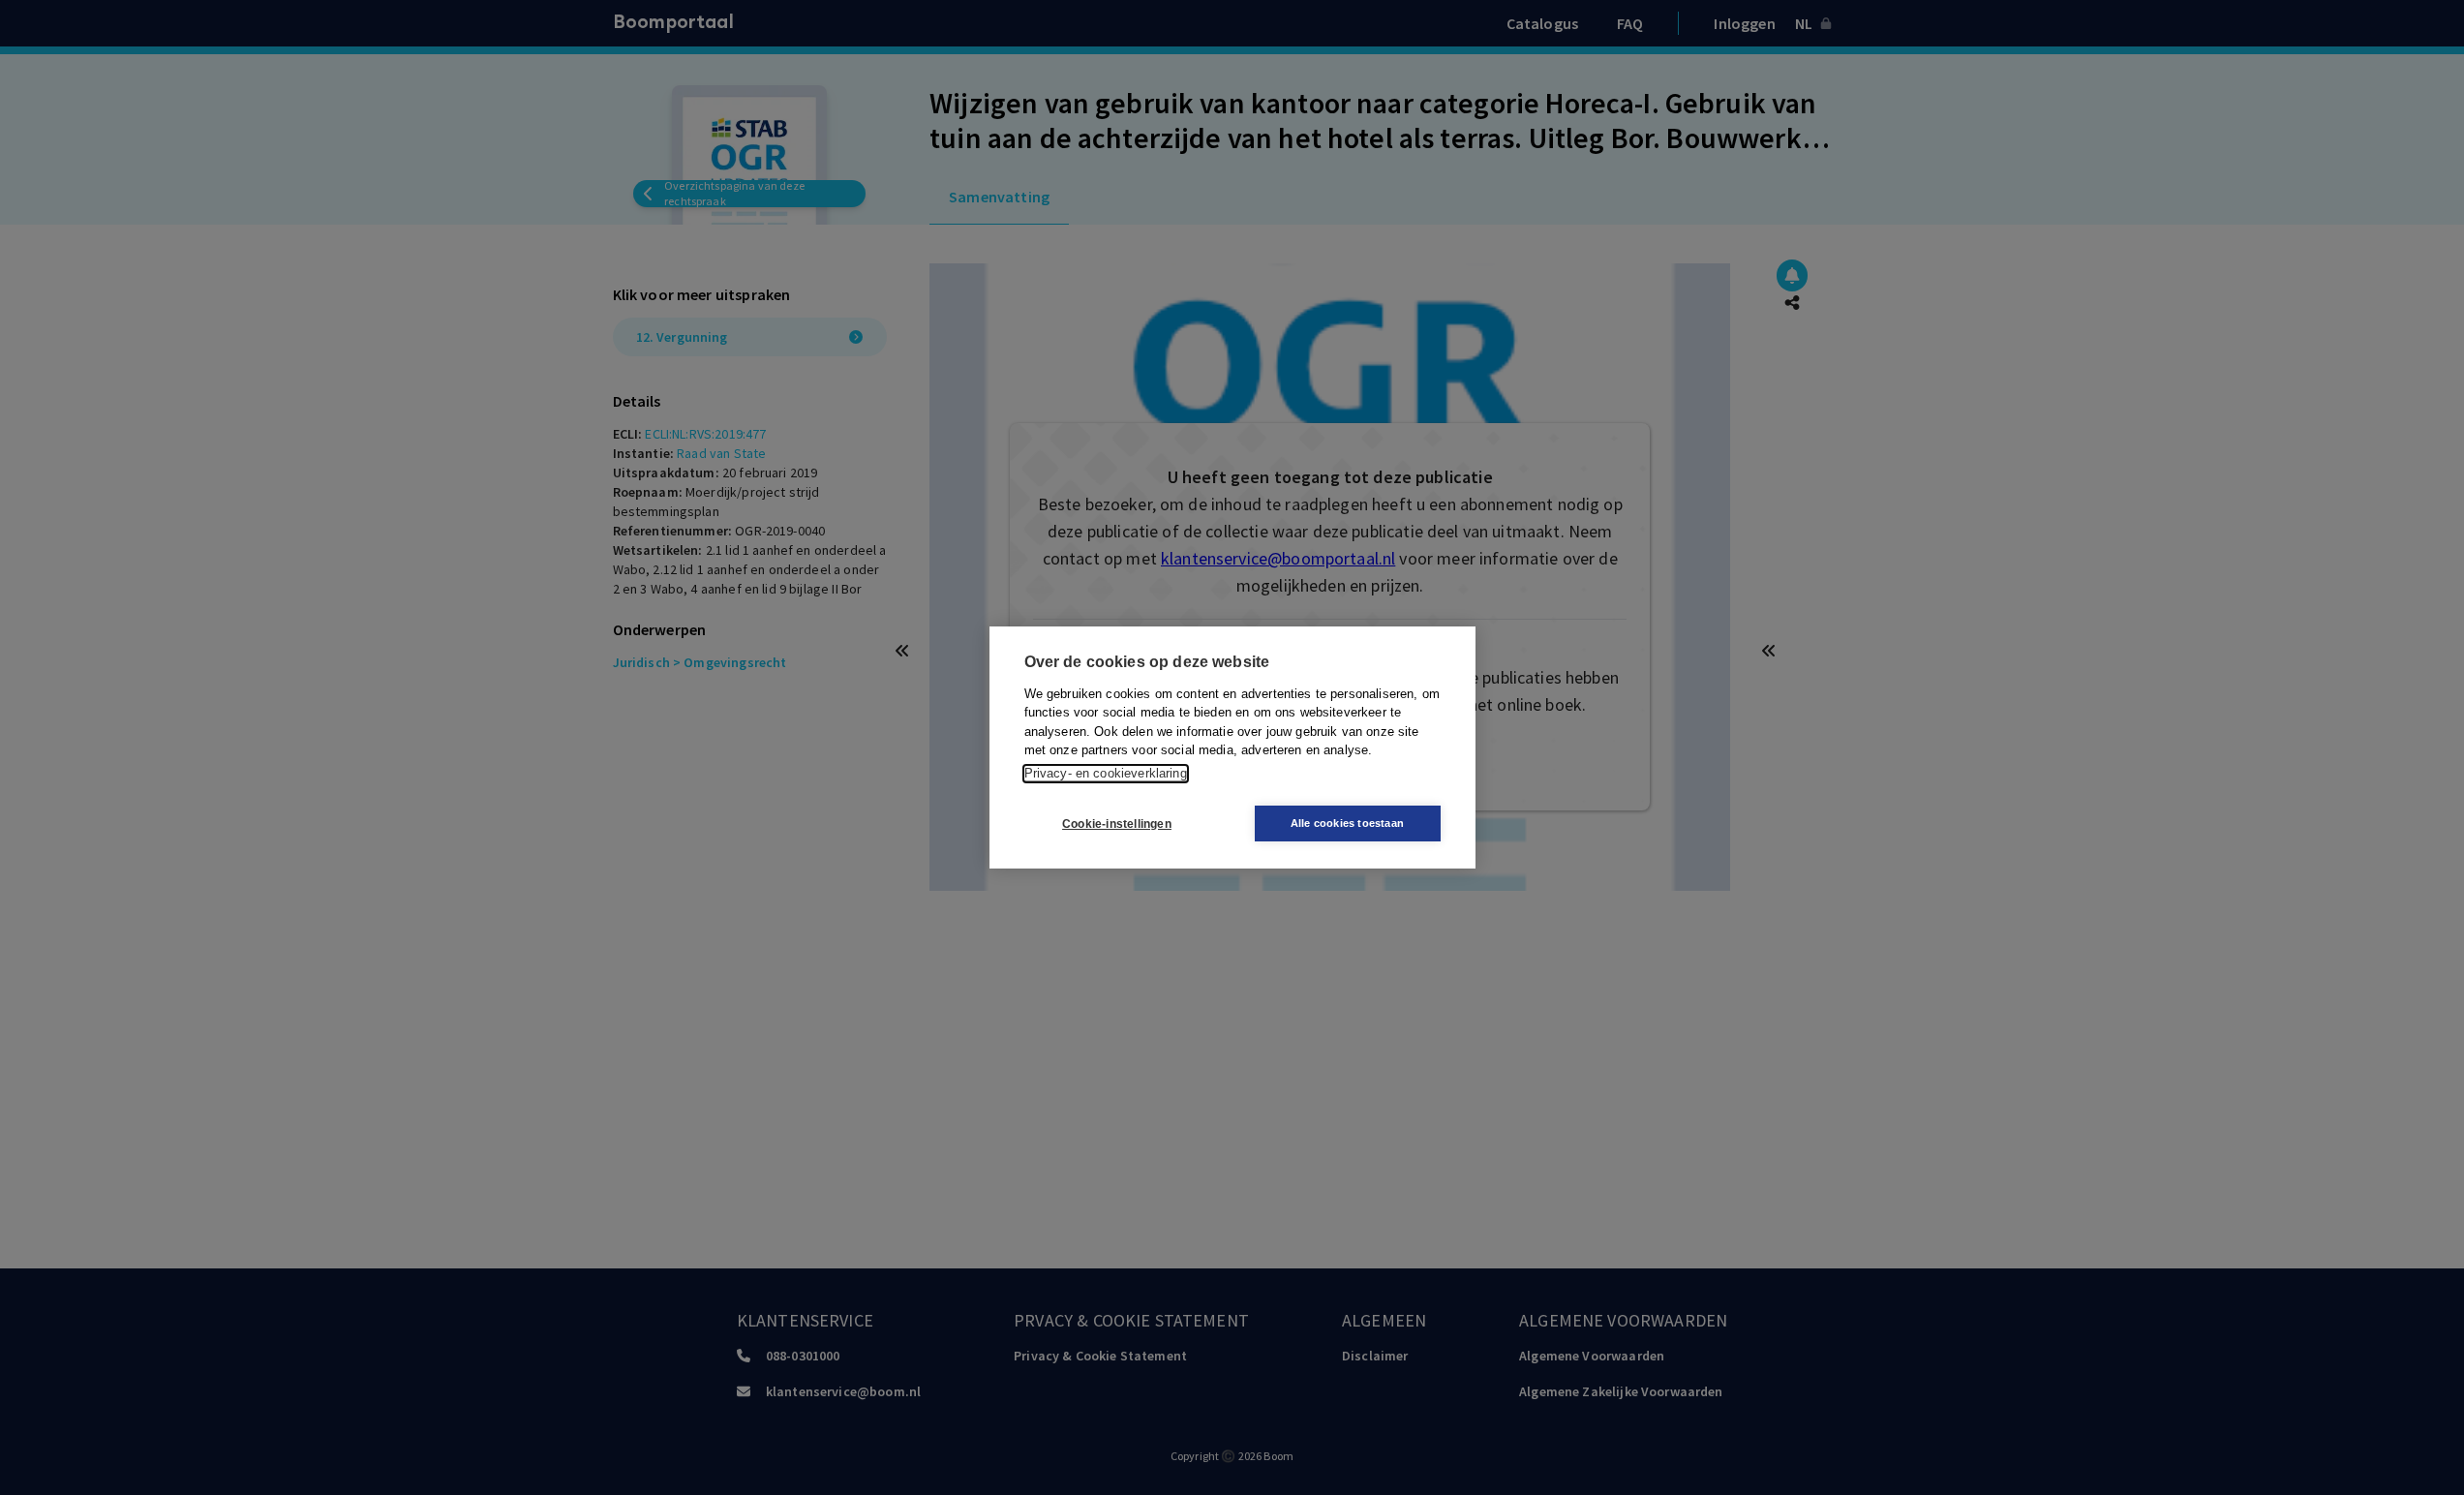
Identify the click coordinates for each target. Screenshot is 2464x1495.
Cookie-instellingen (1117, 824)
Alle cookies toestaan (1347, 823)
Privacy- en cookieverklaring (1106, 773)
